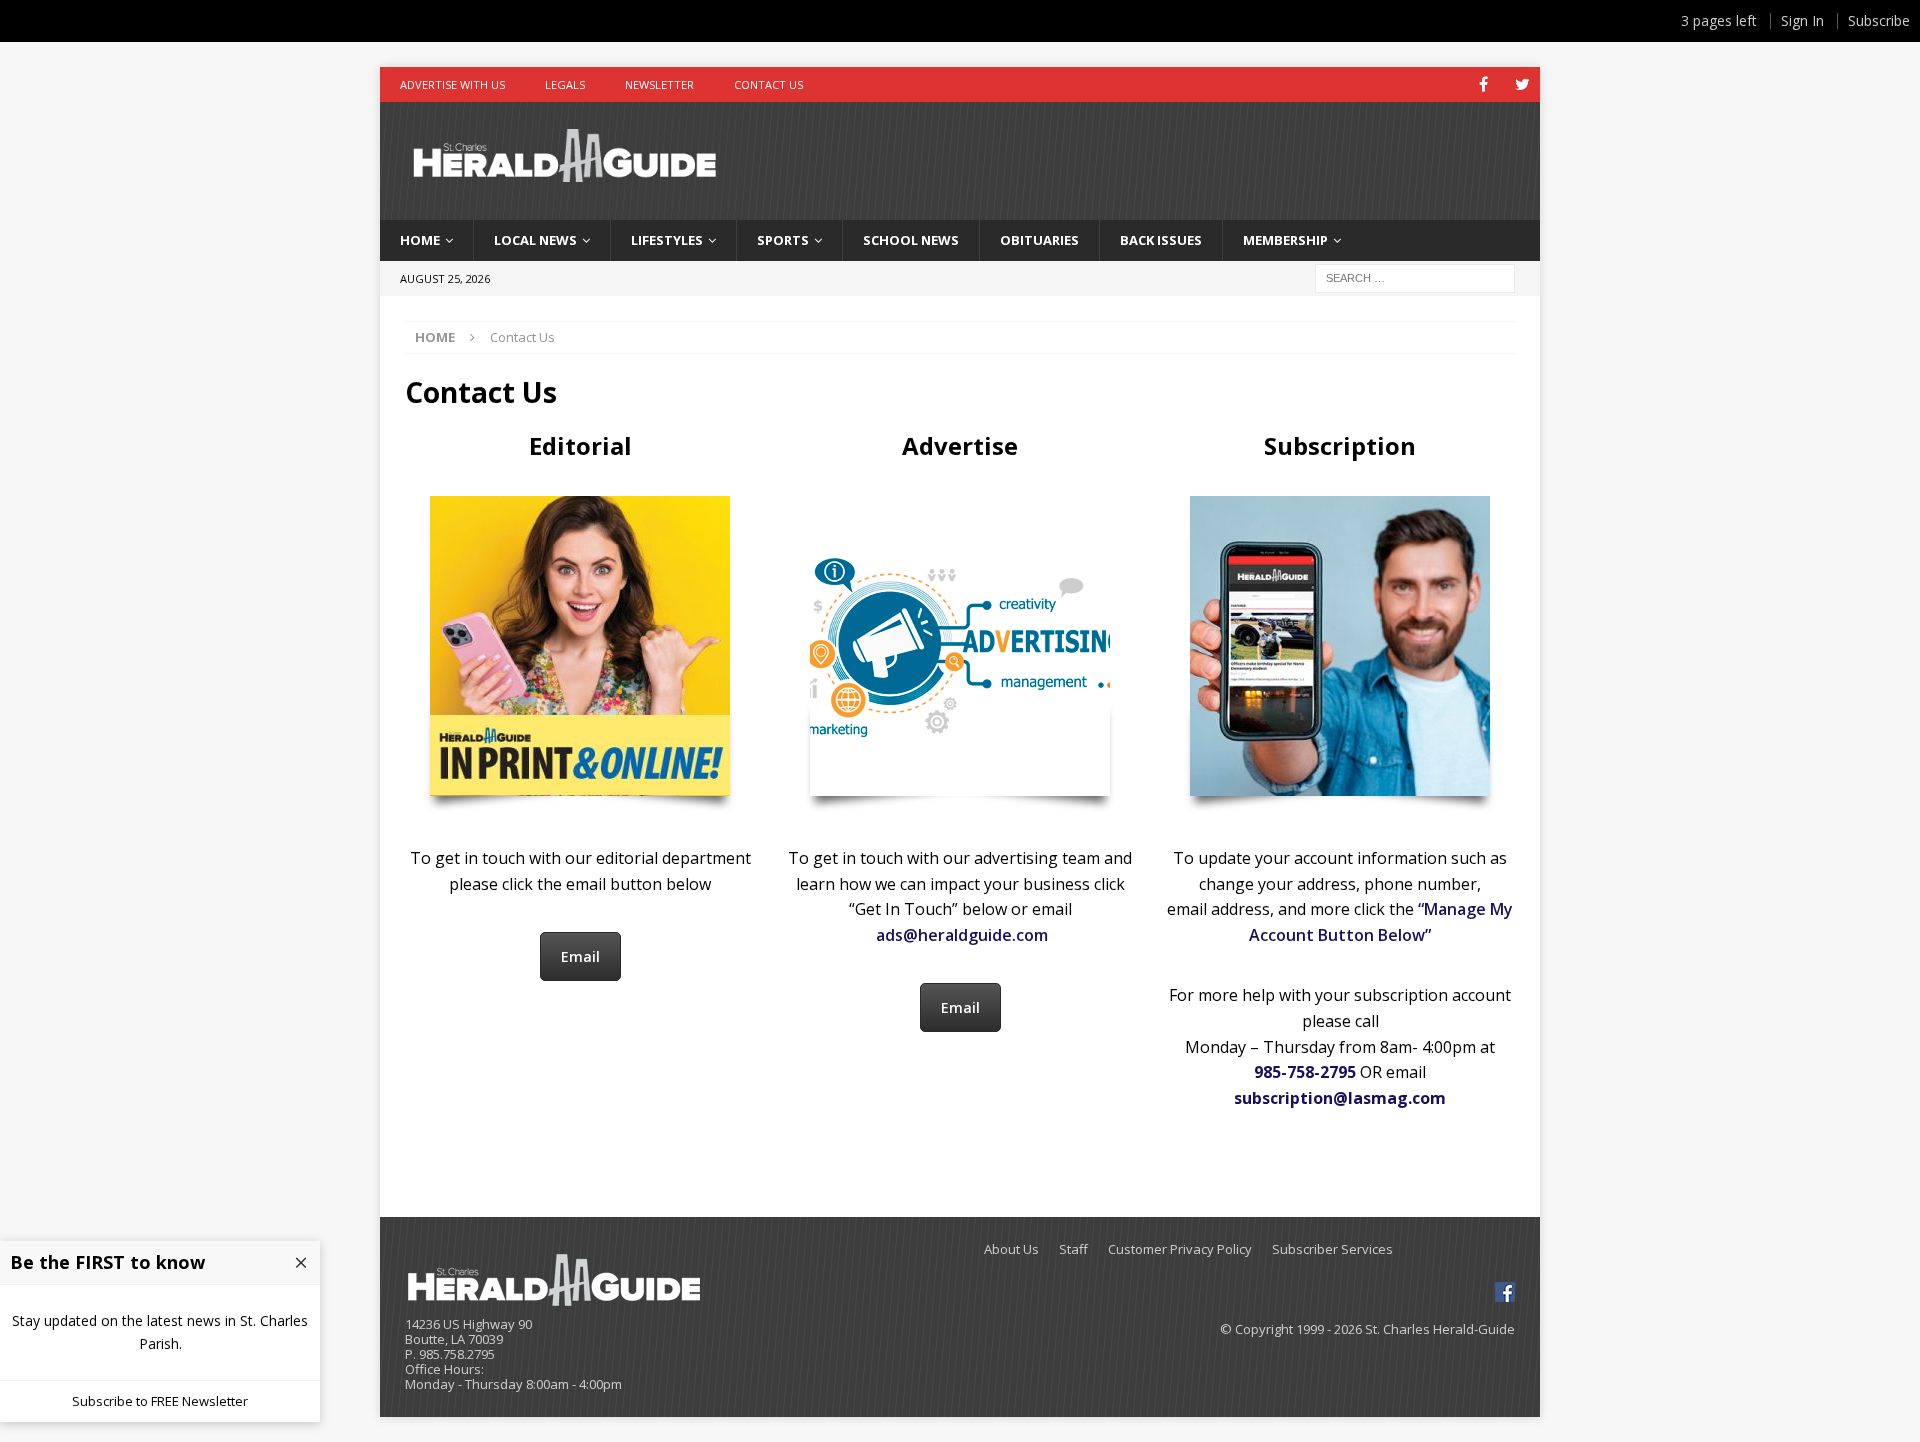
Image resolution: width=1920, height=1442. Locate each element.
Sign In (1802, 20)
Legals (565, 84)
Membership (1285, 240)
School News (911, 240)
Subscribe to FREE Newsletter (160, 1401)
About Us (1011, 1249)
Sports (783, 240)
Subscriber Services (1332, 1249)
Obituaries (1039, 240)
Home (420, 240)
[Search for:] (1415, 276)
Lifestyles (667, 240)
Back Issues (1161, 240)
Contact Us (768, 84)
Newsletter (659, 84)
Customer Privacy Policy (1180, 1249)
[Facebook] (1483, 84)
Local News (535, 240)
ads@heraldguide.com (962, 935)
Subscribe (1879, 20)
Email (580, 956)
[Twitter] (1522, 84)
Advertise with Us (452, 84)
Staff (1073, 1249)
